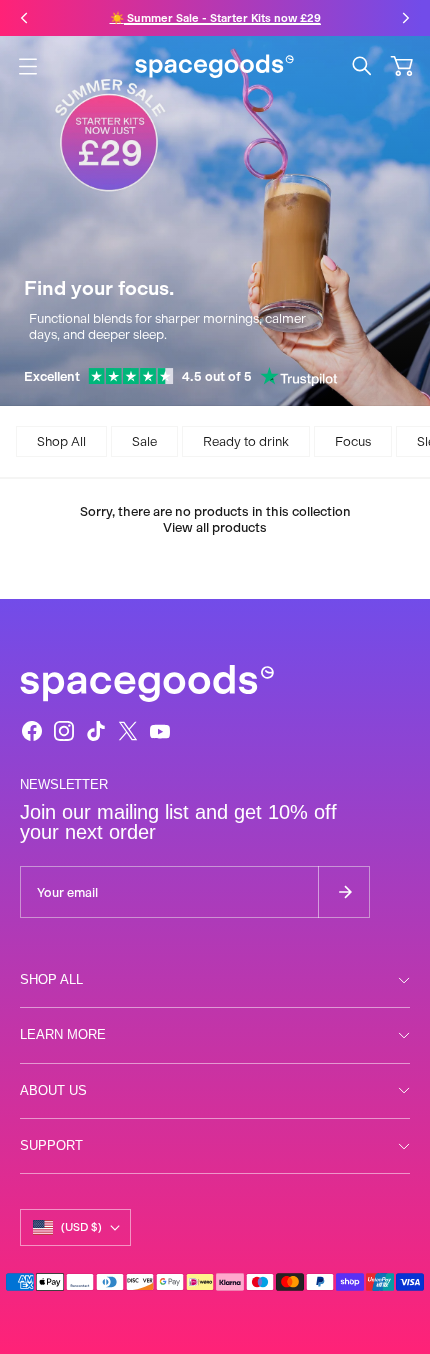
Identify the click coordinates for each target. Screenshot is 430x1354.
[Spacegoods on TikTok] (96, 731)
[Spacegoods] (215, 66)
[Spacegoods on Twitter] (128, 731)
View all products (215, 528)
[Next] (406, 18)
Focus (353, 441)
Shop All (61, 441)
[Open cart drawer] (402, 66)
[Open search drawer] (362, 66)
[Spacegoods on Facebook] (32, 731)
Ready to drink (246, 441)
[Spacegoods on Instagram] (64, 731)
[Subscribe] (344, 892)
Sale (144, 441)
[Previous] (24, 18)
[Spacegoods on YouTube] (160, 731)
